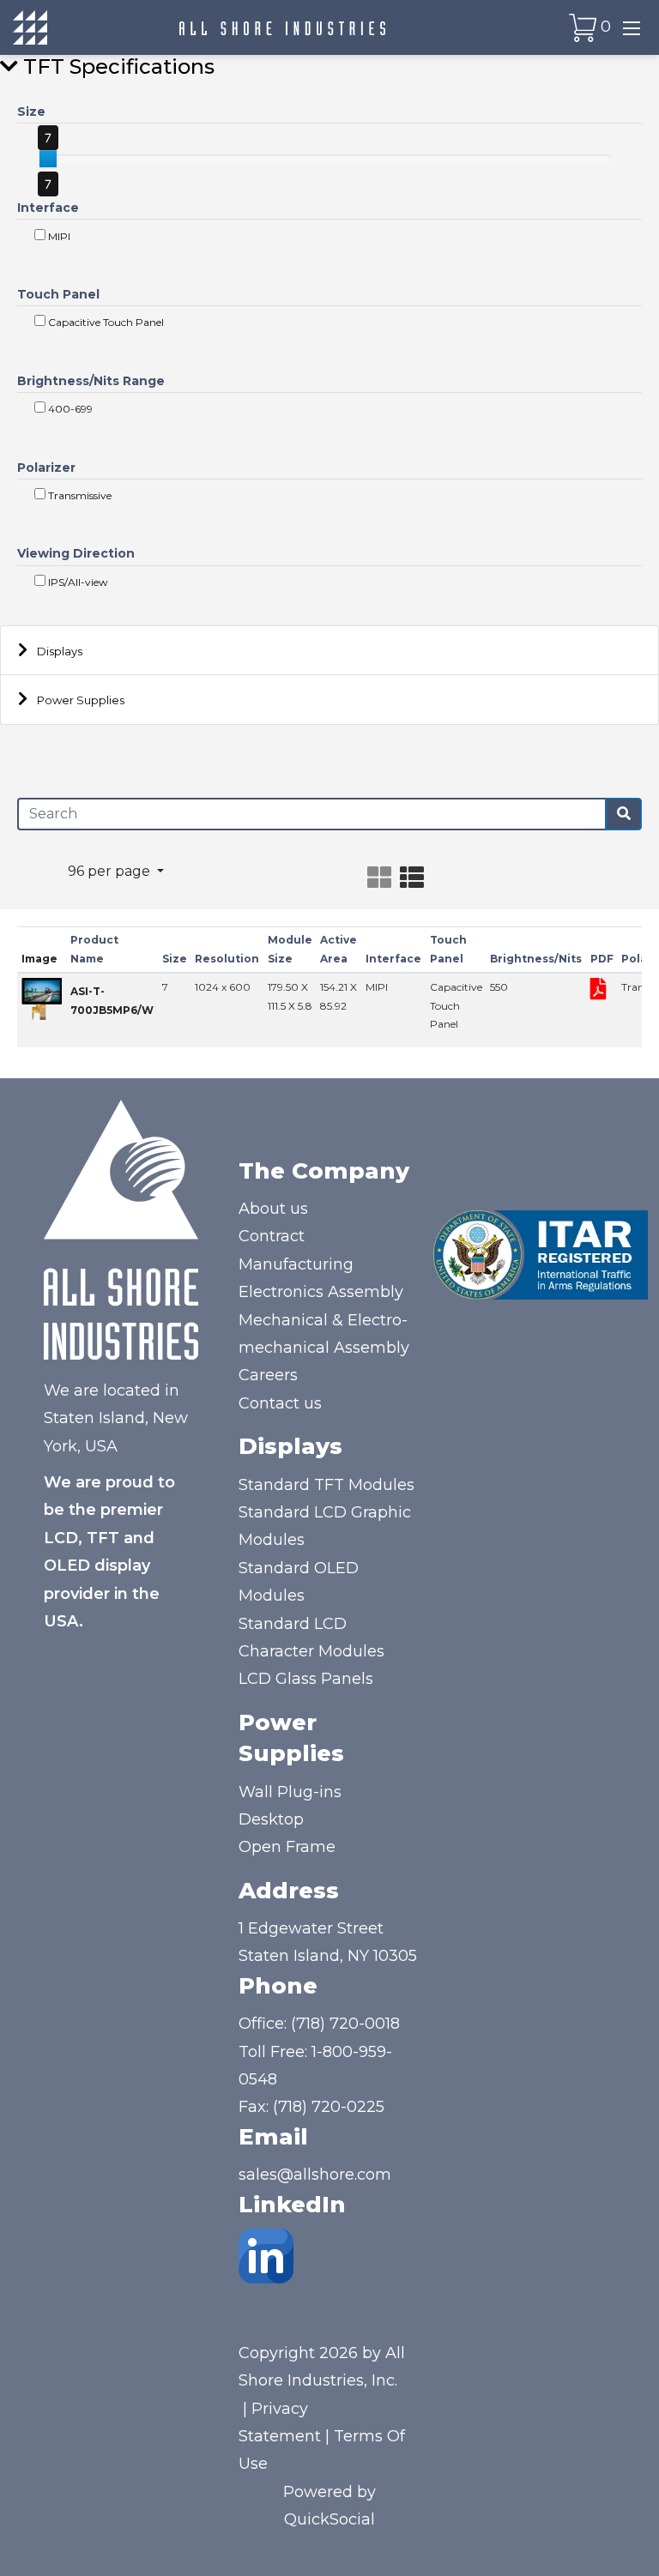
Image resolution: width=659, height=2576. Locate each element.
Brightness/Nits (536, 959)
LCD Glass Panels (306, 1679)
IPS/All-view (77, 582)
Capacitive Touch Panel (105, 322)
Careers (268, 1375)
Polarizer (46, 468)
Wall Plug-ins (290, 1792)
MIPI (58, 236)
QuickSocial (329, 2519)
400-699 (69, 409)
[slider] (48, 159)
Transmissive (79, 495)
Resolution (227, 959)
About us (273, 1209)
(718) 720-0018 (345, 2024)
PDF (602, 959)
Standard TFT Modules (326, 1485)
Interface (48, 208)
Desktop (271, 1819)
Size (31, 112)
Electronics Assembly (321, 1292)
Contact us (280, 1403)
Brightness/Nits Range (91, 381)
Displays (60, 651)
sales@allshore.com (315, 2175)
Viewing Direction (76, 553)
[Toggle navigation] (632, 27)
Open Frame (287, 1847)
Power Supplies (81, 700)
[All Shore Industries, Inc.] (282, 27)
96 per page (111, 871)
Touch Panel (58, 294)
